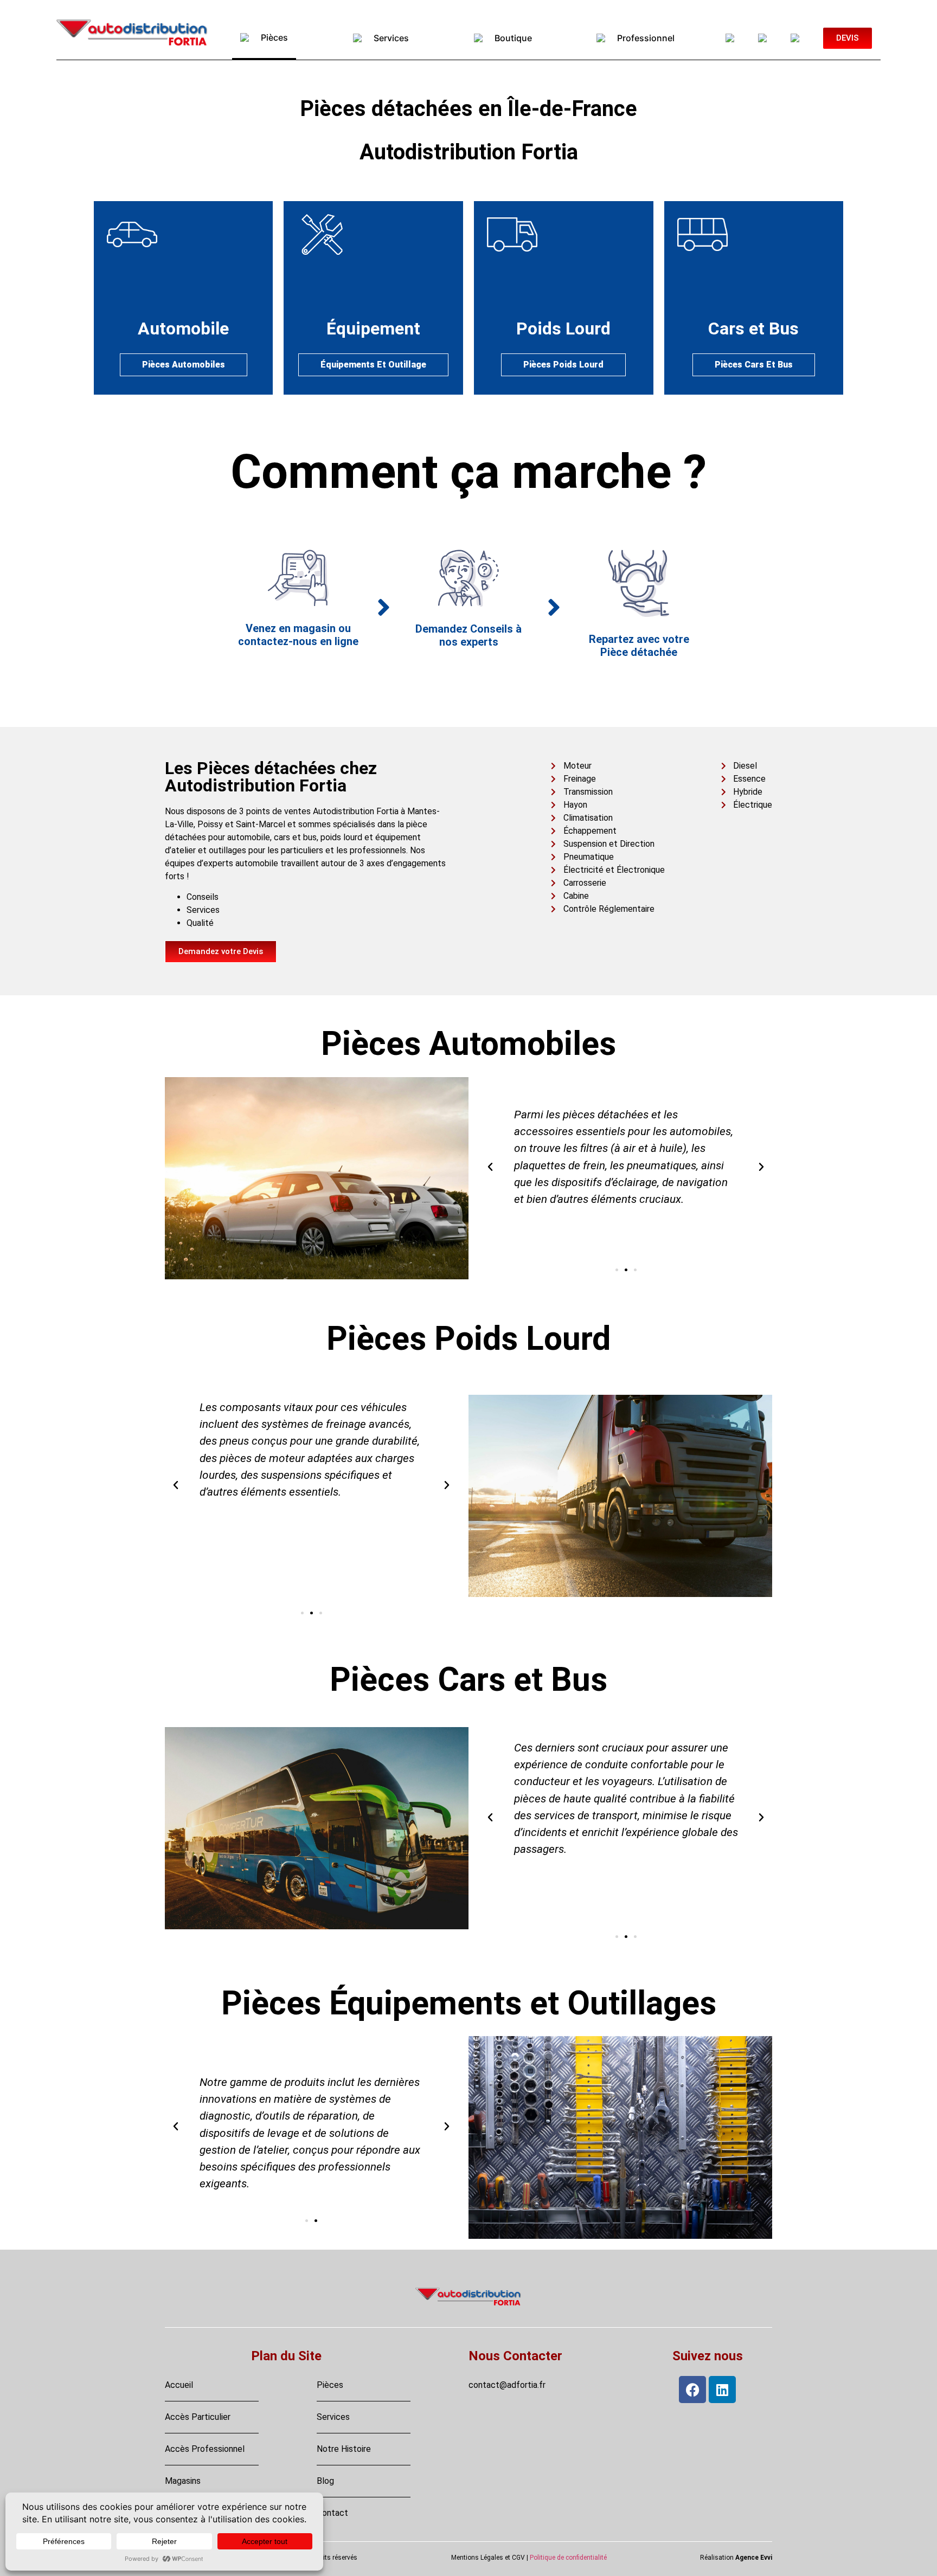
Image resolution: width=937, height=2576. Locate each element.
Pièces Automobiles (184, 365)
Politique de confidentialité (568, 2558)
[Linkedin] (722, 2390)
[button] (490, 1167)
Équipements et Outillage (373, 365)
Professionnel (644, 38)
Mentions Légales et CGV (488, 2558)
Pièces (272, 37)
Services (389, 38)
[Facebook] (692, 2390)
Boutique (511, 38)
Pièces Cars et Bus (754, 365)
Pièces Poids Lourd (563, 365)
